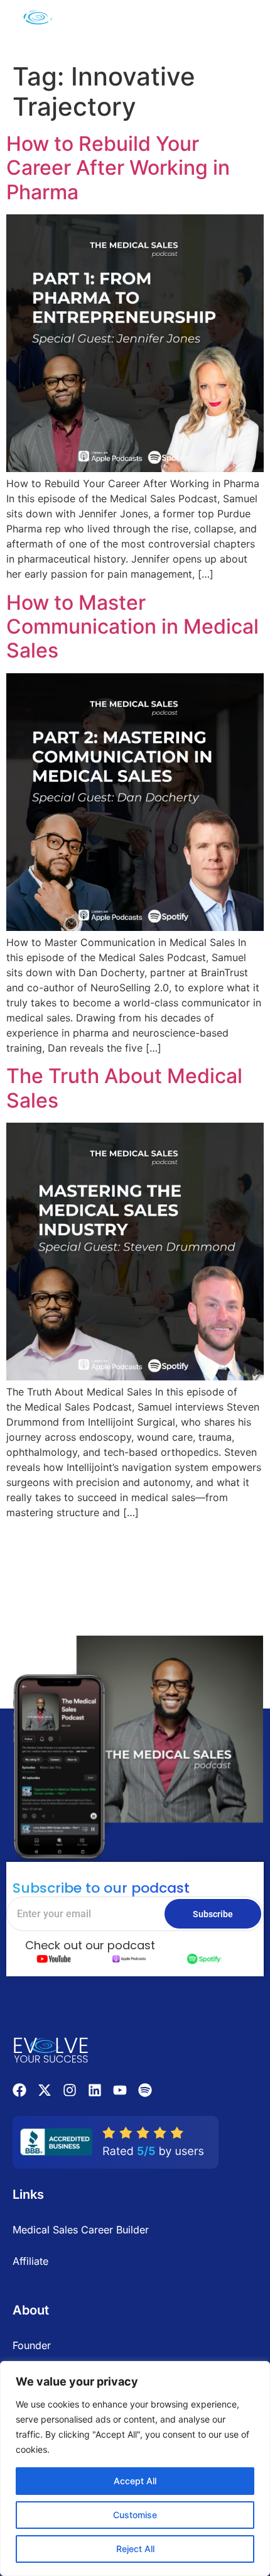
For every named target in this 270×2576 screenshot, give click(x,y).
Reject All (135, 2549)
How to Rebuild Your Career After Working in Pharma (118, 168)
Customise (135, 2515)
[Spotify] (145, 2090)
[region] (135, 2469)
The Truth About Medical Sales (124, 1088)
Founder (32, 2345)
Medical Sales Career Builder (81, 2230)
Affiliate (30, 2261)
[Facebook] (19, 2090)
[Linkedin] (95, 2090)
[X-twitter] (45, 2090)
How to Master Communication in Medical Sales (132, 627)
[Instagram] (70, 2090)
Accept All (135, 2481)
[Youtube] (120, 2090)
